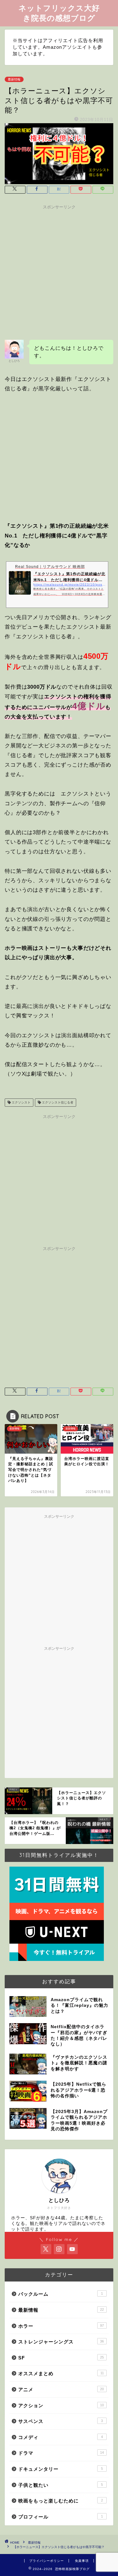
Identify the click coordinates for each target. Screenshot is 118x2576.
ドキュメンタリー (61, 2469)
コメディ (61, 2437)
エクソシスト (21, 1102)
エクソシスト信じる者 (57, 1102)
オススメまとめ (61, 2373)
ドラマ (61, 2453)
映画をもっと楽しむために (61, 2501)
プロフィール (61, 2517)
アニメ (61, 2389)
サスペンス (61, 2421)
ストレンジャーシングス (61, 2342)
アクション (61, 2405)
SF (61, 2358)
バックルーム (61, 2294)
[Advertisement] (59, 271)
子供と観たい (61, 2485)
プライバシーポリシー (47, 2561)
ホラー (61, 2326)
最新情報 (14, 79)
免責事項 (82, 2561)
